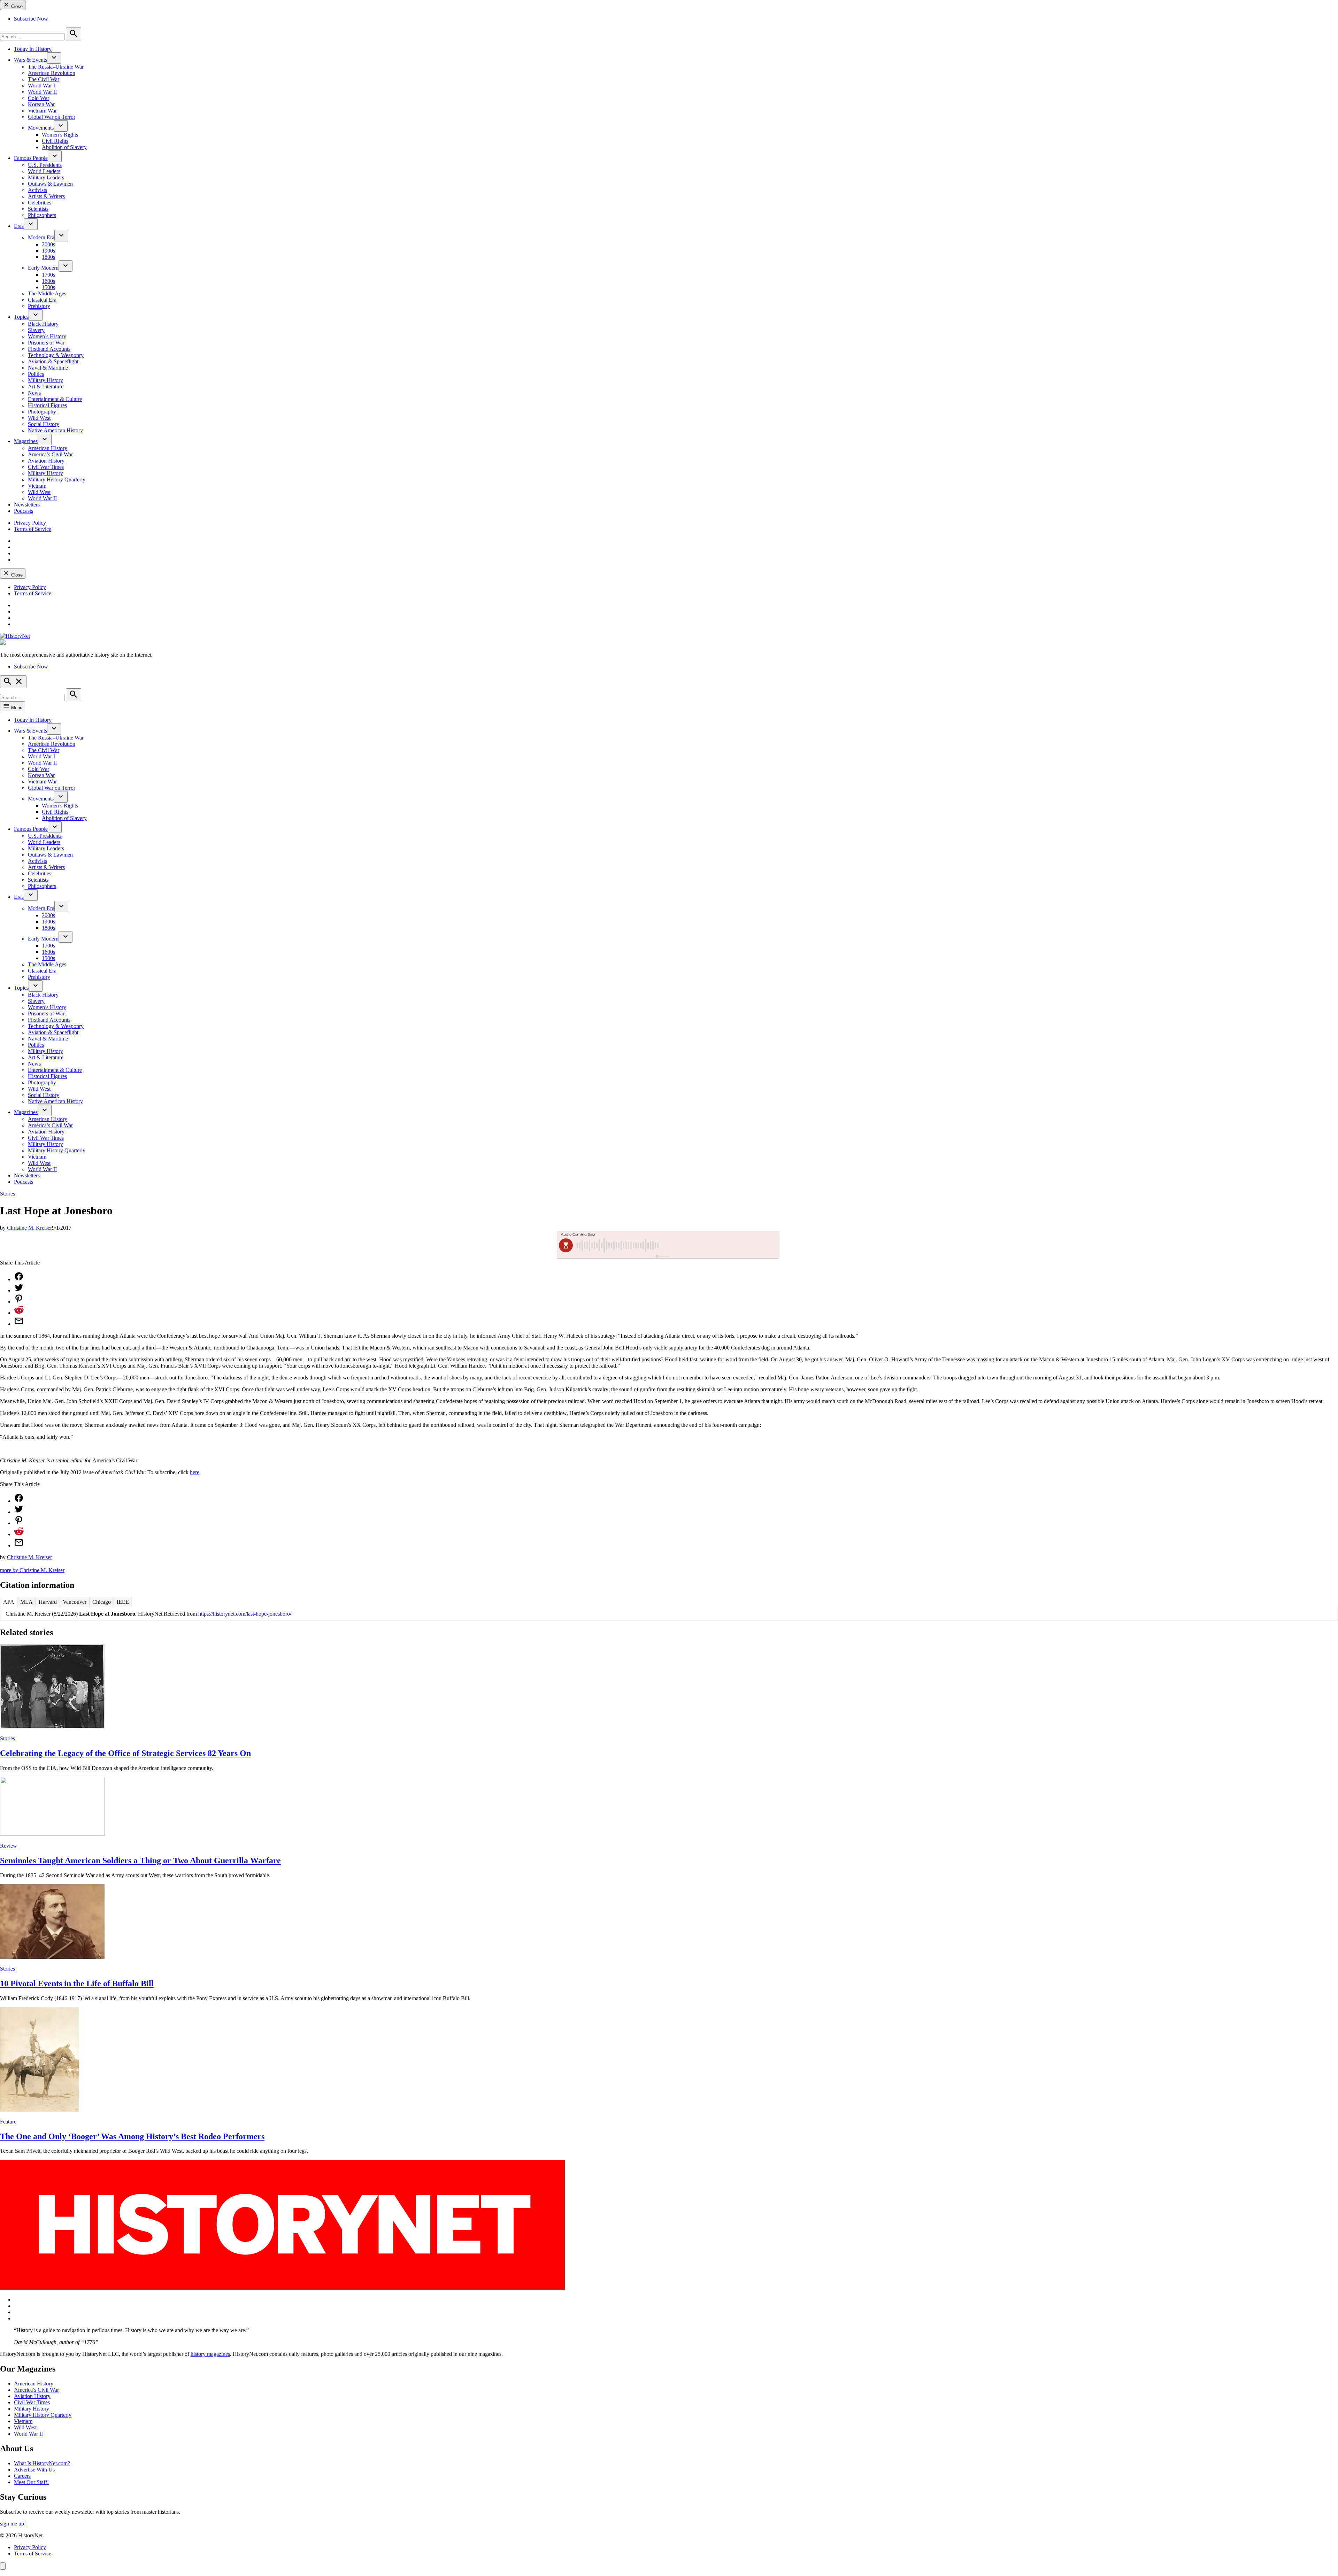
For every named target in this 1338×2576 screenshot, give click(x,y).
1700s (48, 275)
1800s (48, 257)
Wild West (39, 418)
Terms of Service (33, 529)
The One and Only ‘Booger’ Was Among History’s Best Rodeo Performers (132, 2136)
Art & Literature (46, 386)
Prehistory (39, 306)
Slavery (36, 330)
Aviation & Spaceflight (53, 361)
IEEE (123, 1602)
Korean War (41, 104)
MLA (26, 1602)
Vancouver (75, 1602)
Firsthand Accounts (49, 349)
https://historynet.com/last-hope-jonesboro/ (245, 1614)
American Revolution (52, 73)
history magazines (210, 2354)
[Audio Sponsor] (721, 1245)
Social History (44, 424)
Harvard (48, 1602)
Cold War (39, 98)
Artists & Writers (46, 196)
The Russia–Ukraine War (56, 67)
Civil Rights (55, 141)
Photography (42, 412)
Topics (21, 317)
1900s (48, 251)
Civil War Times (46, 467)
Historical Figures (47, 405)
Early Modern (43, 268)
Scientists (38, 209)
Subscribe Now (31, 19)
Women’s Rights (60, 135)
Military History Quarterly (57, 479)
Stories (7, 1194)
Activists (37, 190)
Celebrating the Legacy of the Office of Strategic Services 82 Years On (125, 1753)
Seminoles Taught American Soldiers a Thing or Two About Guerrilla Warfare (140, 1861)
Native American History (55, 430)
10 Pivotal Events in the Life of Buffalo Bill (77, 1983)
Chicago (102, 1602)
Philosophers (42, 215)
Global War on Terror (52, 117)
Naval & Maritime (48, 368)
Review (9, 1846)
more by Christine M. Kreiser (32, 1570)
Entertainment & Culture (55, 399)
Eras (19, 226)
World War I (41, 86)
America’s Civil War (50, 454)
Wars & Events (30, 60)
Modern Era (41, 237)
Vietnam (37, 486)
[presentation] (54, 58)
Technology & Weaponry (56, 355)
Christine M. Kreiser (29, 1228)
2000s (48, 244)
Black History (43, 324)
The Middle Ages (47, 293)
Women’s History (47, 336)
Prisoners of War (46, 343)
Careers (22, 2476)
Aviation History (46, 461)
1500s (48, 287)
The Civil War (44, 79)
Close (16, 6)
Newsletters (27, 505)
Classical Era (42, 300)
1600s (48, 281)
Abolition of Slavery (64, 147)
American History (48, 448)
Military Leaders (46, 177)
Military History (45, 380)
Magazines (26, 441)
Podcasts (24, 511)
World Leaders (44, 171)
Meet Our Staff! (31, 2482)
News (34, 393)
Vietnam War (42, 111)
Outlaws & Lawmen (50, 184)
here (195, 1472)
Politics (36, 374)
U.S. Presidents (45, 165)
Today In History (33, 49)
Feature (8, 2122)
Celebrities (40, 203)
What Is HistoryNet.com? (42, 2463)
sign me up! (13, 2524)
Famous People (31, 158)
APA (9, 1602)
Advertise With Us (34, 2470)
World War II (42, 92)
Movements (41, 128)
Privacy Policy (30, 523)
